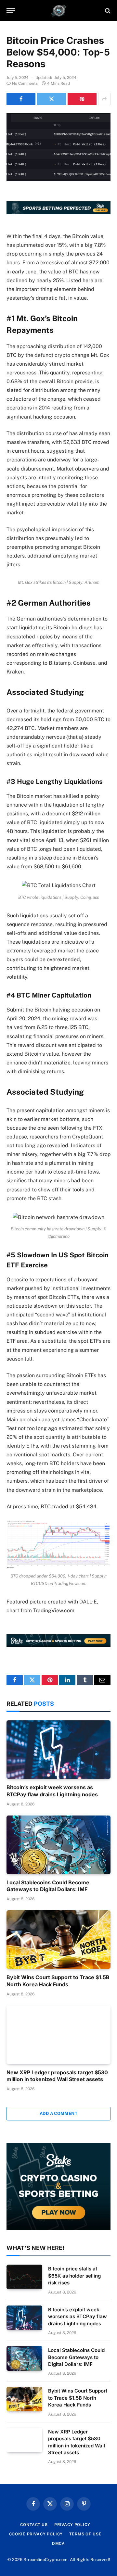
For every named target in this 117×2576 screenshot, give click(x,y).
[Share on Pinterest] (82, 99)
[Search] (107, 11)
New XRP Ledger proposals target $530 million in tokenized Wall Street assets (57, 2076)
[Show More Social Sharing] (104, 99)
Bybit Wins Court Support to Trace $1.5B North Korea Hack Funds (58, 1981)
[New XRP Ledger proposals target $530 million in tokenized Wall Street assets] (58, 2035)
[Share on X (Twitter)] (52, 99)
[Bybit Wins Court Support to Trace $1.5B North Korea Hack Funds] (58, 1940)
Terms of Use (85, 2534)
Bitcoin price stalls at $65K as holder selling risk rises (74, 2276)
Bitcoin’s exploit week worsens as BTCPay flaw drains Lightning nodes (52, 1791)
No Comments (25, 83)
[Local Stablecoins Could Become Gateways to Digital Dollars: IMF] (58, 1845)
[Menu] (11, 11)
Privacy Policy (72, 2525)
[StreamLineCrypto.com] (59, 11)
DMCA (58, 2544)
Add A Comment (58, 2113)
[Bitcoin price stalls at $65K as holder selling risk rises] (24, 2277)
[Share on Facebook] (21, 99)
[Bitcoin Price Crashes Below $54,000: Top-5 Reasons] (58, 147)
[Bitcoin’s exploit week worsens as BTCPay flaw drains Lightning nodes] (58, 1750)
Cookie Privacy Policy (36, 2534)
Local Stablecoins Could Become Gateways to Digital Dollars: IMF (48, 1886)
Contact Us (34, 2525)
